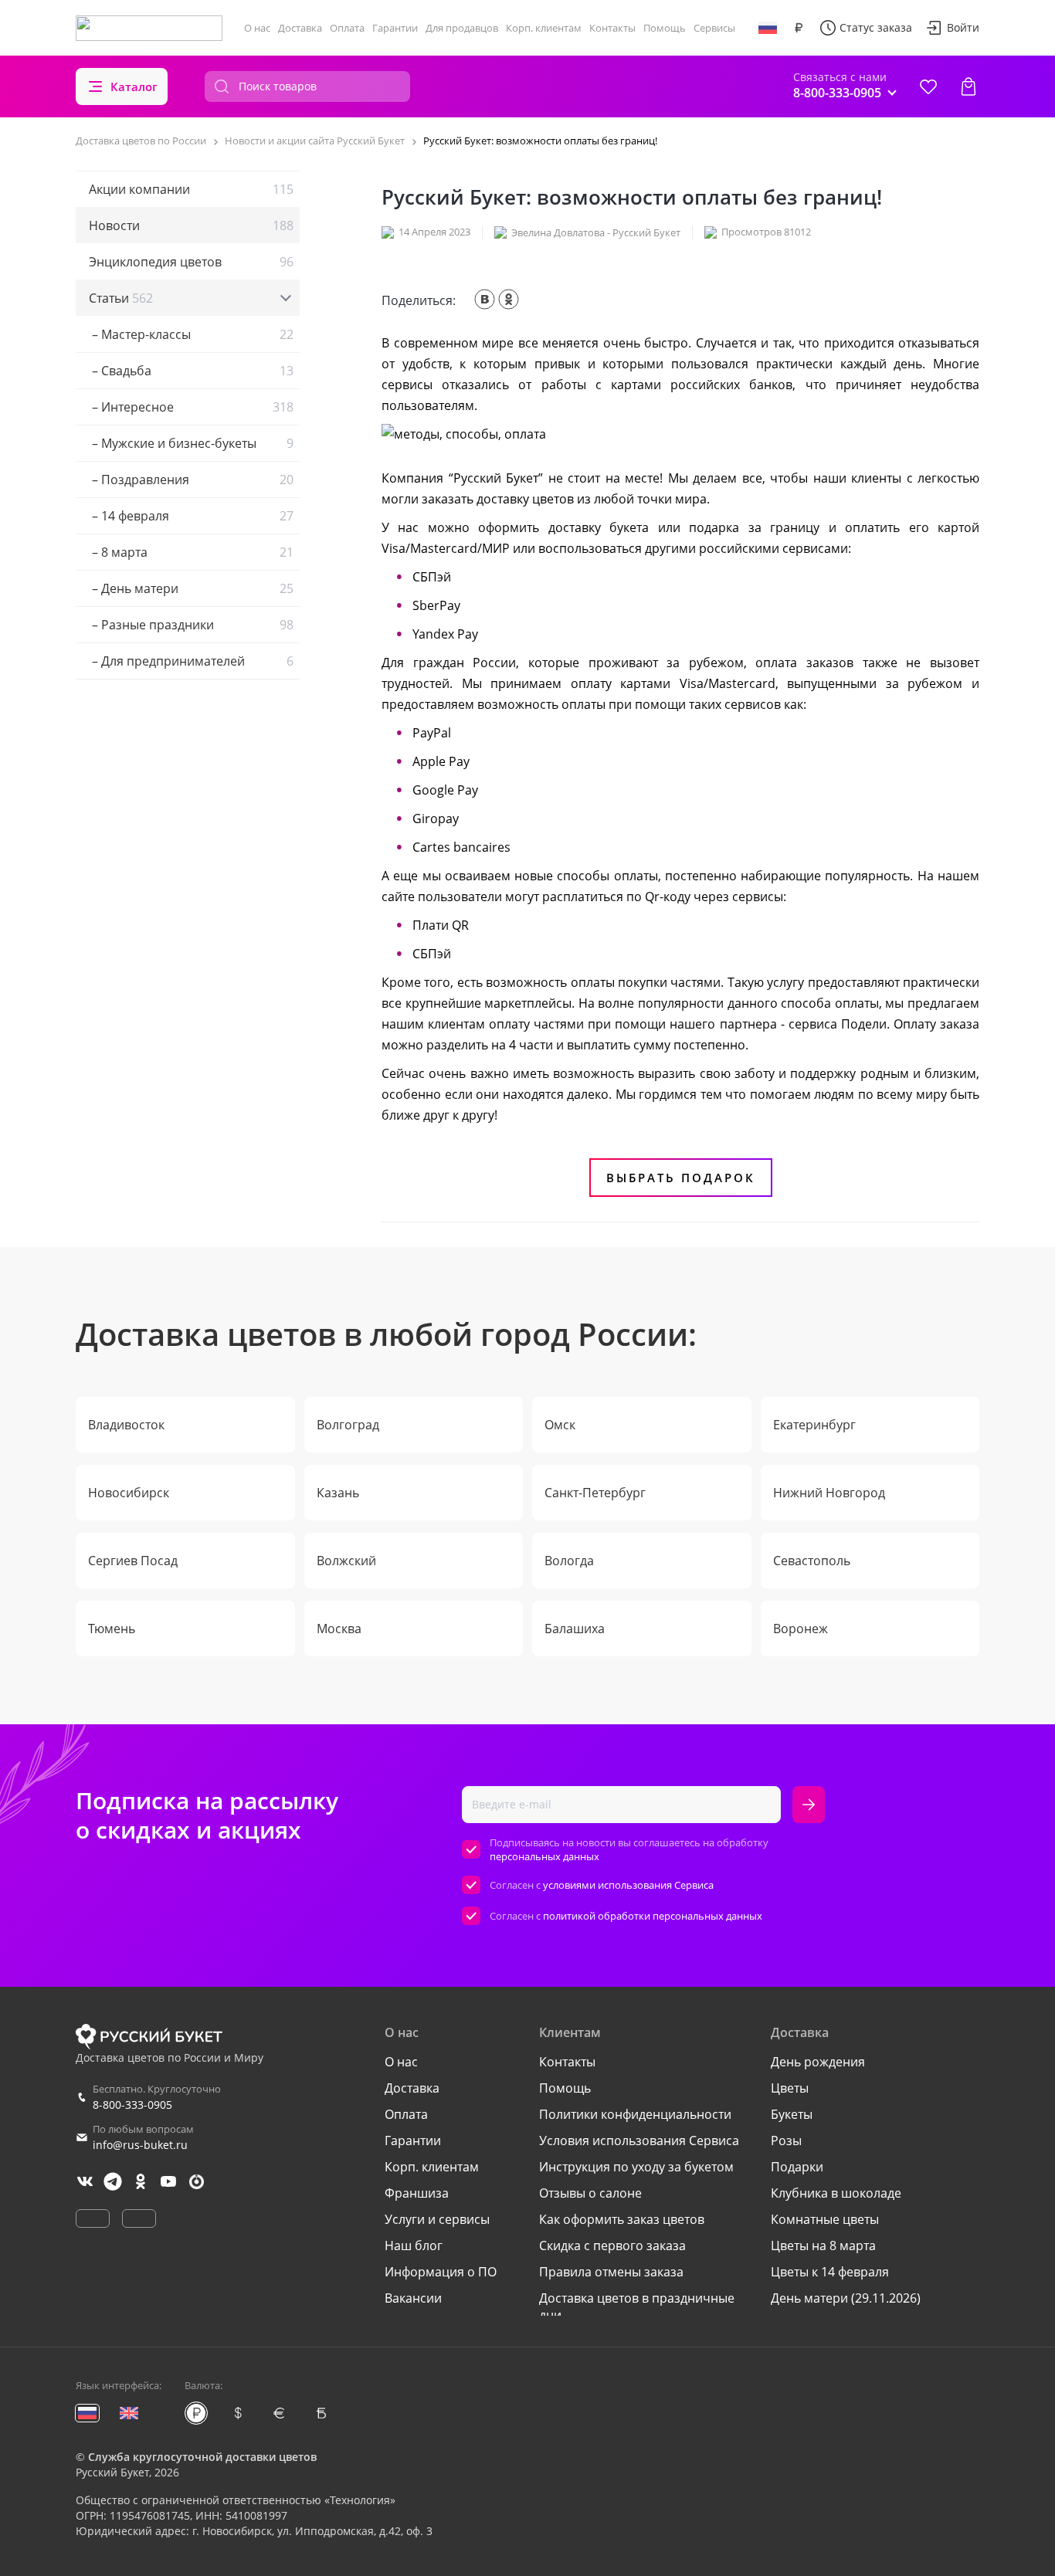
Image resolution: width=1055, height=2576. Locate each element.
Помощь (665, 28)
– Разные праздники (191, 625)
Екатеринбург (814, 1425)
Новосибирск (129, 1493)
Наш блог (414, 2246)
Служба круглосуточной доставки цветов (202, 2457)
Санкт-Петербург (595, 1493)
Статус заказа (876, 27)
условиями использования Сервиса (628, 1885)
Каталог (134, 86)
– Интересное (191, 407)
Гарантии (395, 28)
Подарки (797, 2167)
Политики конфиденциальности (635, 2114)
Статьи (121, 298)
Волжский (346, 1561)
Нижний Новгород (829, 1493)
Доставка (300, 28)
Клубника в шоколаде (836, 2193)
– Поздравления (191, 480)
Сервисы (714, 28)
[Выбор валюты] (799, 28)
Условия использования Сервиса (639, 2140)
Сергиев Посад (133, 1561)
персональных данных (544, 1856)
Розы (786, 2140)
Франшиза (417, 2193)
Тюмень (112, 1629)
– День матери (191, 588)
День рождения (818, 2062)
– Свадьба (191, 371)
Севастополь (812, 1561)
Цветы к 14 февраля (830, 2272)
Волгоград (348, 1425)
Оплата (347, 28)
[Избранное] (928, 86)
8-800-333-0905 (132, 2105)
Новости (191, 225)
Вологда (569, 1561)
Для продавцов (462, 28)
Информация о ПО (441, 2272)
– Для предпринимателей (191, 661)
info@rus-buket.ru (140, 2145)
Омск (560, 1425)
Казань (338, 1493)
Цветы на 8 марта (823, 2246)
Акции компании (191, 189)
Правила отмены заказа (611, 2272)
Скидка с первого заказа (612, 2246)
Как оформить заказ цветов (622, 2219)
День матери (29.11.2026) (846, 2298)
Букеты (792, 2114)
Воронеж (801, 1629)
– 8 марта (191, 552)
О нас (257, 28)
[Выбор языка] (768, 28)
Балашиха (575, 1629)
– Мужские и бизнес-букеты (191, 443)
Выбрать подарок (681, 1178)
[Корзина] (968, 86)
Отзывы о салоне (590, 2193)
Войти (963, 27)
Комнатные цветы (825, 2219)
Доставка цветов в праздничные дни (637, 2307)
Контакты (612, 28)
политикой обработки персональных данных (653, 1916)
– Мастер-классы (191, 334)
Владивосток (126, 1425)
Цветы (790, 2088)
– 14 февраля (191, 516)
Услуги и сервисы (437, 2219)
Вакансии (413, 2298)
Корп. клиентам (544, 28)
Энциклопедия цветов (191, 262)
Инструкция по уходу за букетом (636, 2167)
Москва (339, 1629)
